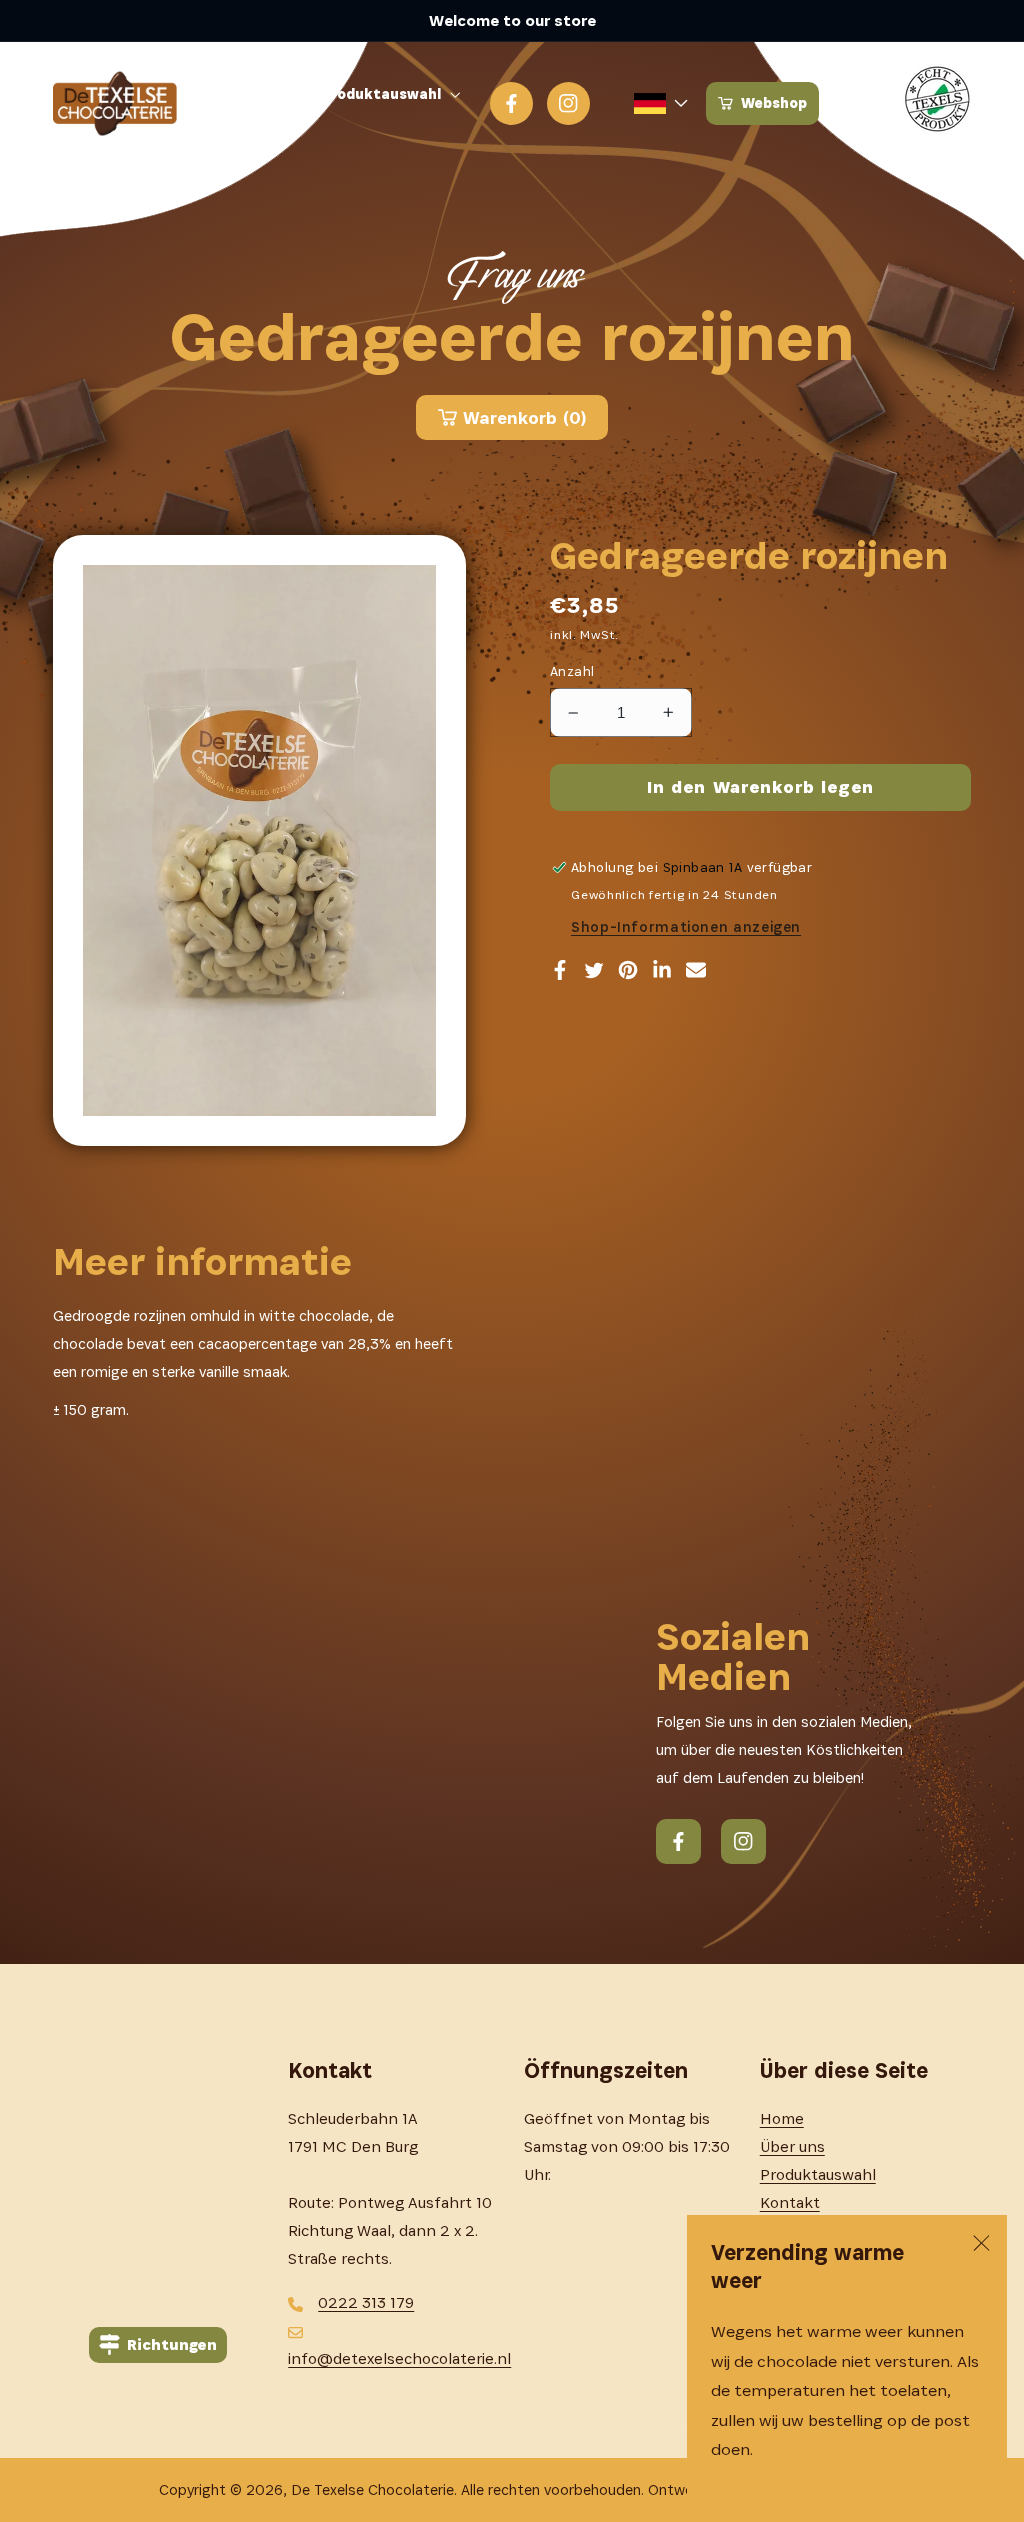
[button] (395, 94)
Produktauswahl (818, 2174)
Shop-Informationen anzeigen (686, 927)
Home (782, 2118)
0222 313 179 (366, 2302)
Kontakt (790, 2202)
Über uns (792, 2146)
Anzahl (572, 671)
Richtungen (172, 2344)
